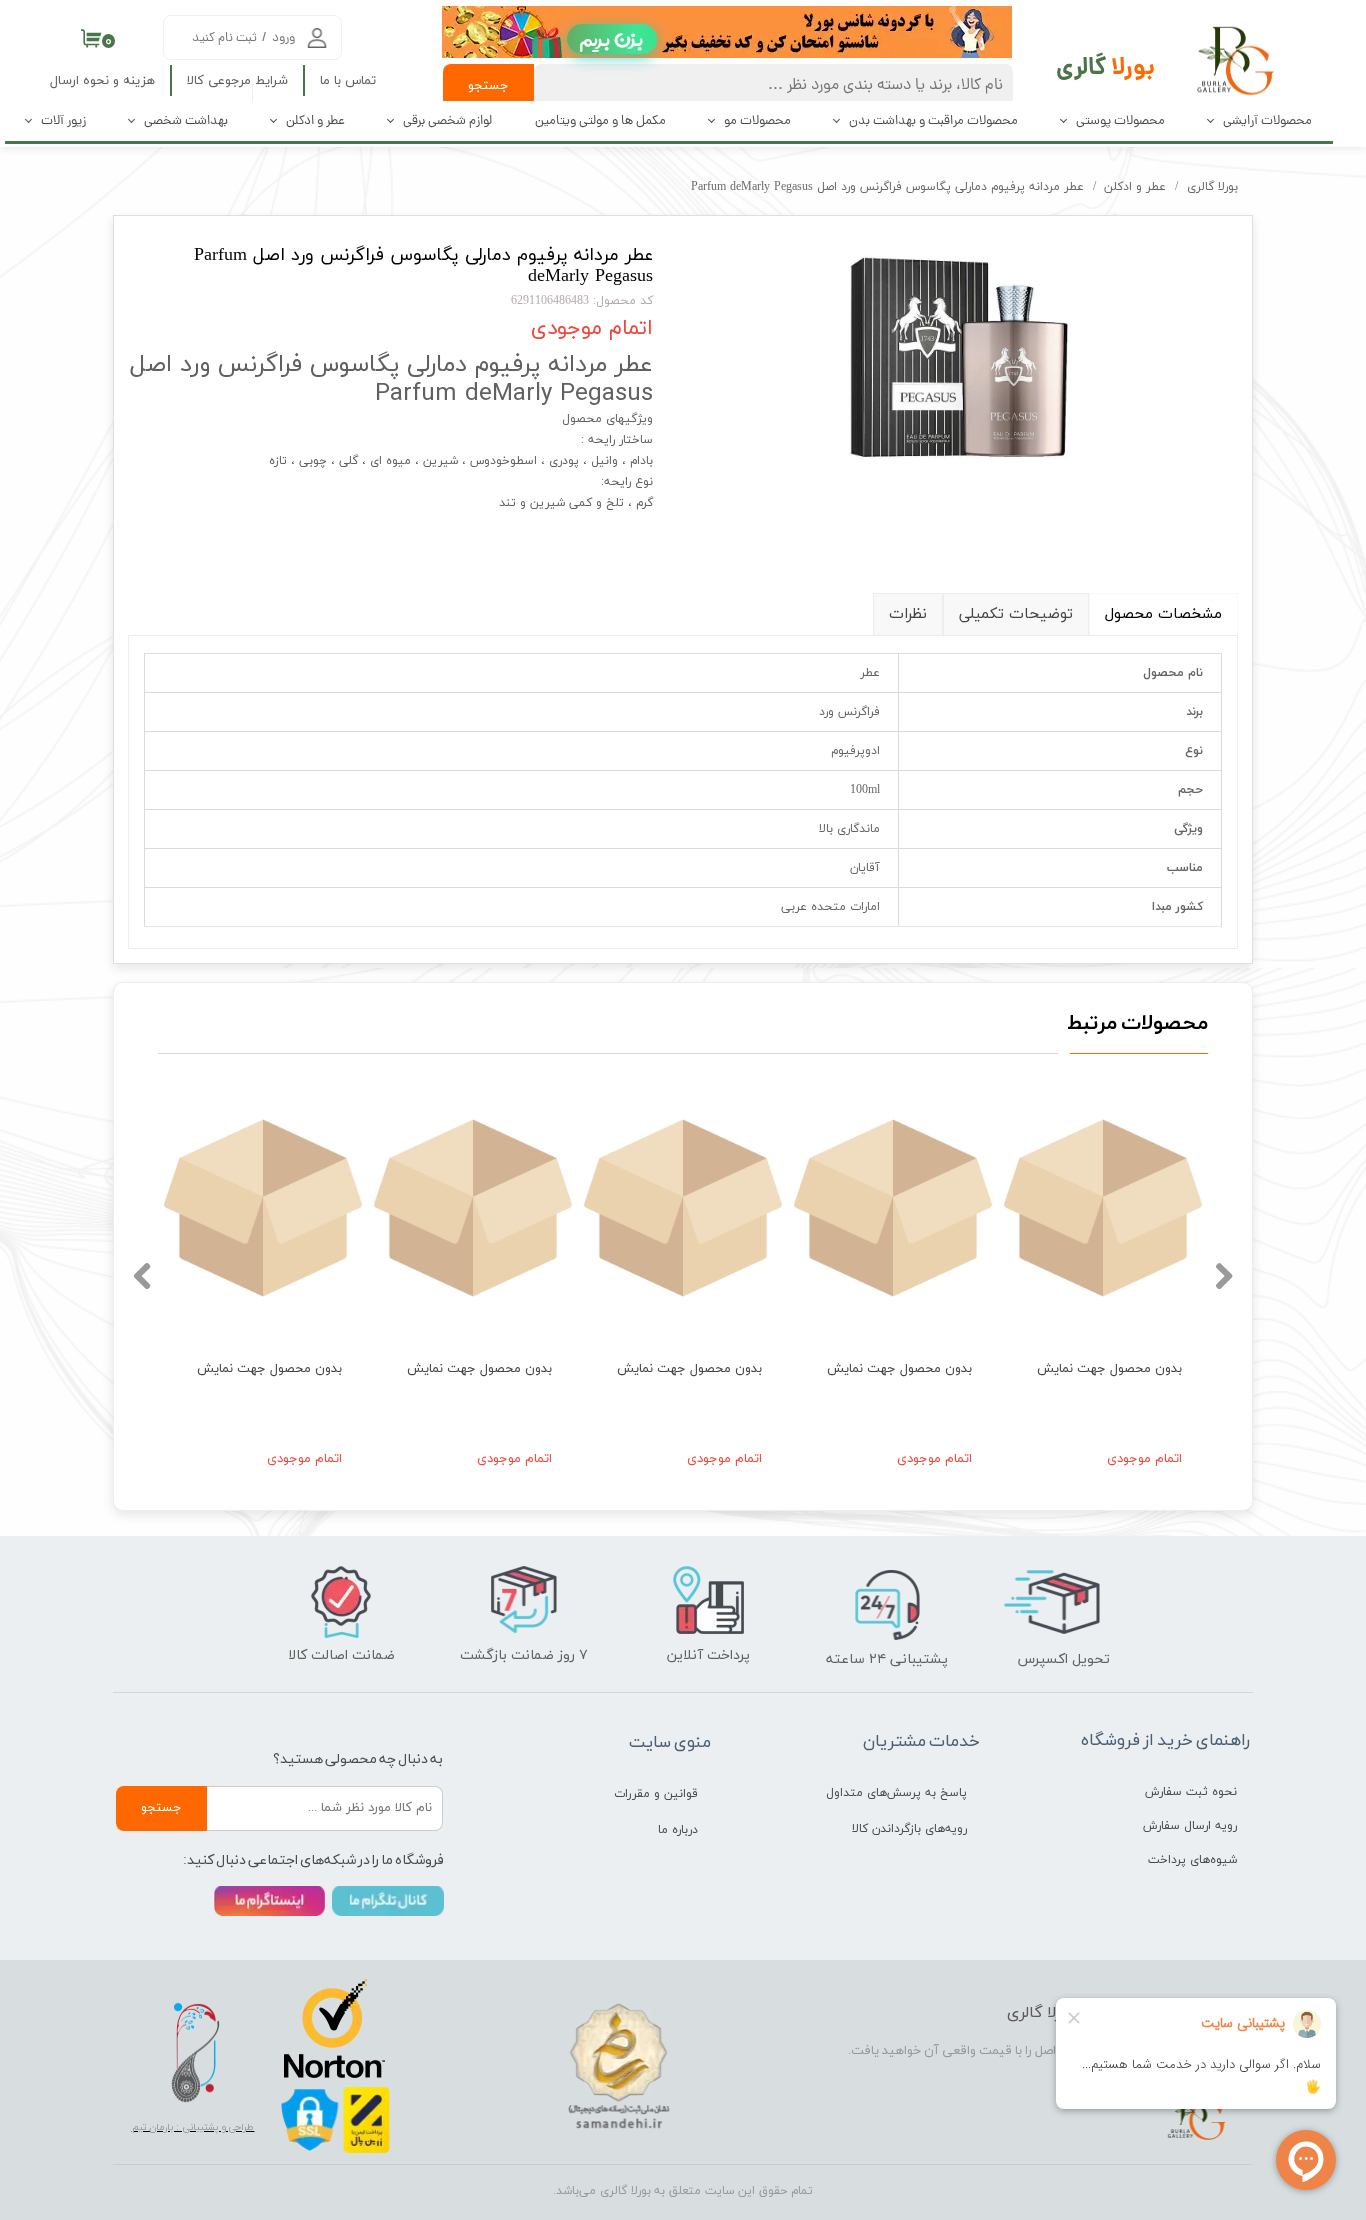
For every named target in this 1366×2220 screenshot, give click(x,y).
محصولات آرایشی (1267, 121)
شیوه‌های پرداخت (1192, 1860)
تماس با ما (348, 81)
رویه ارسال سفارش (1190, 1826)
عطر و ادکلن (315, 121)
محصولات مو (757, 121)
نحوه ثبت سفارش (1191, 1792)
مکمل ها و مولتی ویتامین (600, 121)
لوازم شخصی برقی (447, 121)
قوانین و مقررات (656, 1794)
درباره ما (678, 1830)
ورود (283, 38)
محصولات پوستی (1120, 121)
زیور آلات (63, 121)
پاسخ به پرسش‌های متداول (896, 1793)
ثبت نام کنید (224, 38)
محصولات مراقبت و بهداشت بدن (933, 121)
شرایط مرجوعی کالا (237, 81)
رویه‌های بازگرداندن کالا (909, 1829)
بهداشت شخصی (186, 121)
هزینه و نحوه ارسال (102, 81)
